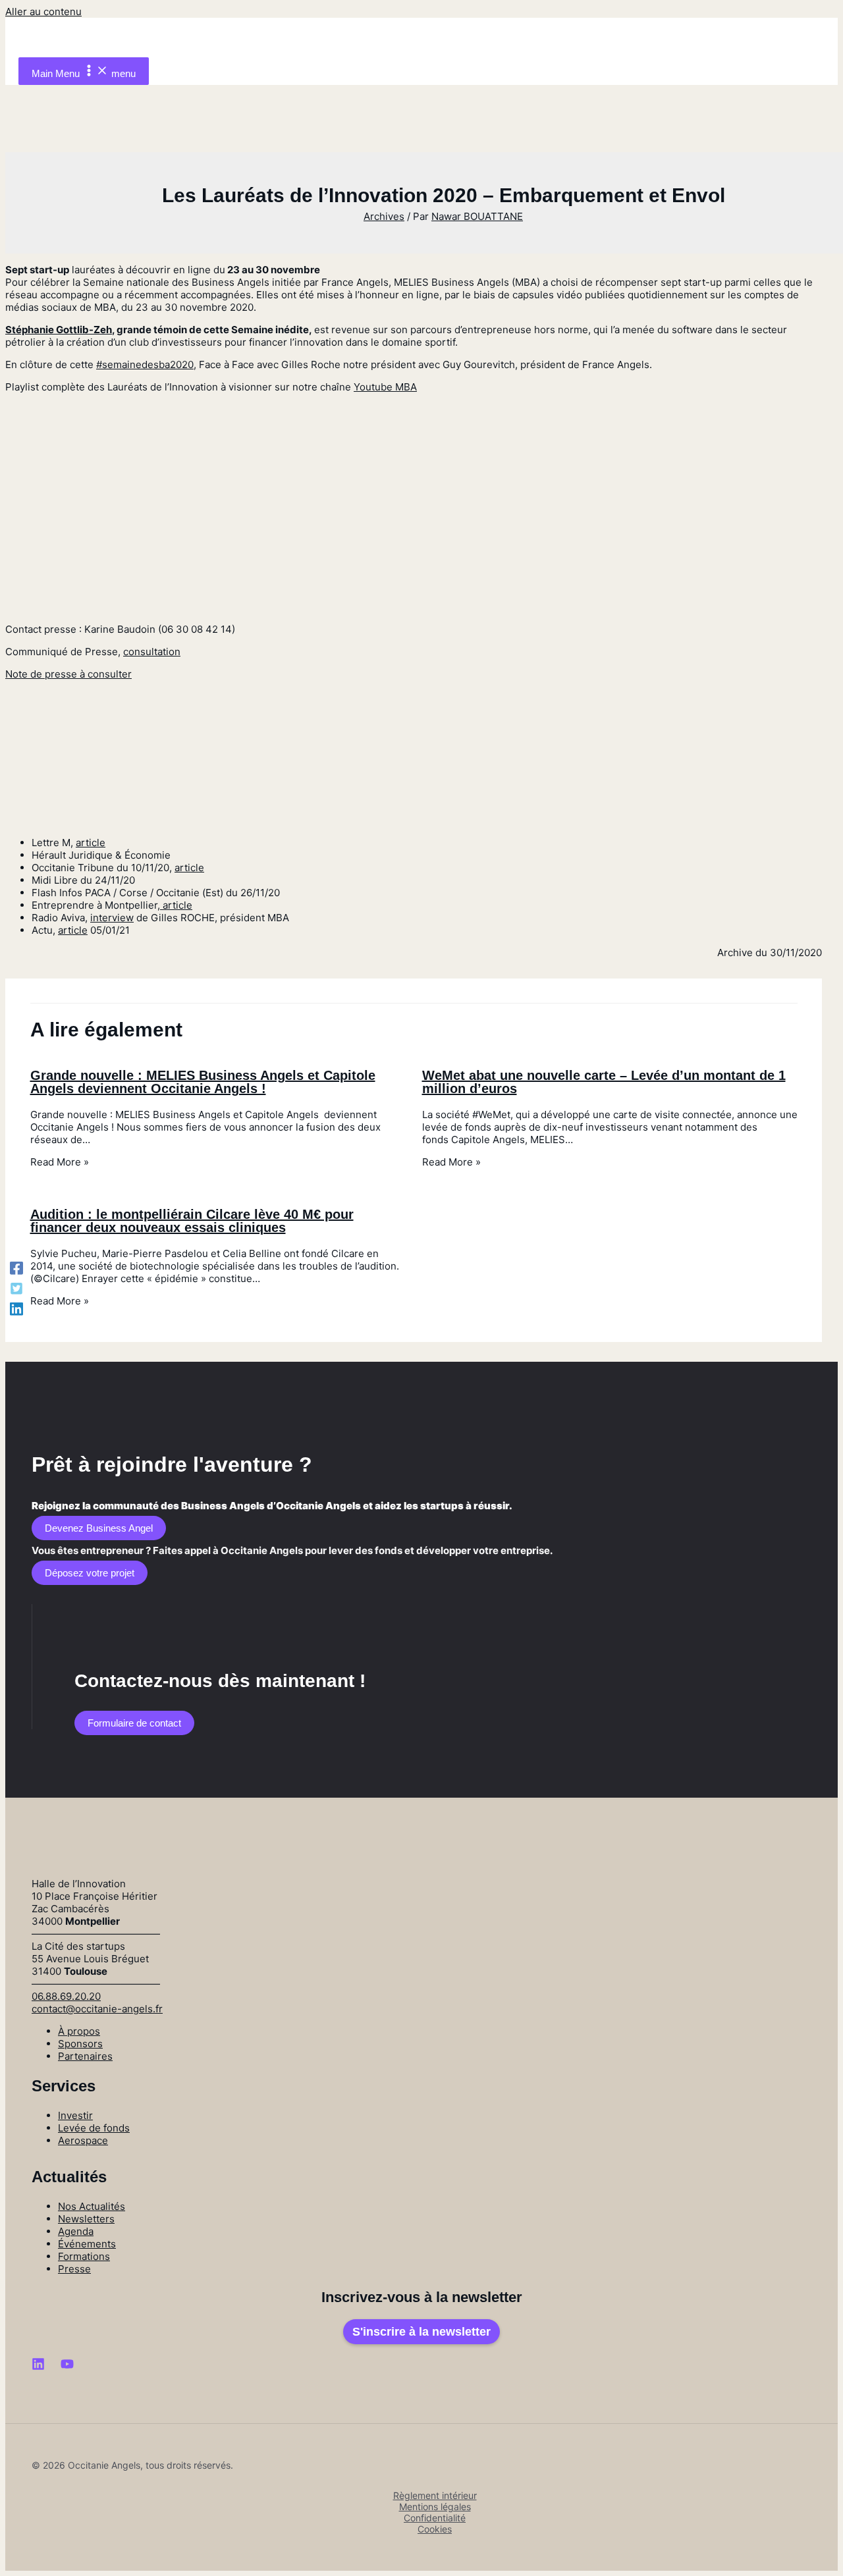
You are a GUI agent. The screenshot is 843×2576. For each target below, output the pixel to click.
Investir (75, 2115)
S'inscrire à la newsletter (421, 2332)
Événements (87, 2244)
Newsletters (86, 2219)
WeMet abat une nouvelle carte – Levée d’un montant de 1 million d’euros (604, 1082)
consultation (152, 652)
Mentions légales (435, 2507)
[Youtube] (67, 2367)
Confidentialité (435, 2518)
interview (112, 918)
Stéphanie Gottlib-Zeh (59, 330)
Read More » (60, 1162)
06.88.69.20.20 (66, 1996)
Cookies (435, 2529)
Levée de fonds (94, 2128)
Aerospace (83, 2140)
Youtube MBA (385, 387)
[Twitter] (16, 1288)
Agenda (76, 2231)
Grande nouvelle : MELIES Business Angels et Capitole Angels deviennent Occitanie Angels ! (203, 1082)
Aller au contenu (43, 12)
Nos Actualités (92, 2206)
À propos (79, 2031)
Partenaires (85, 2056)
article (91, 843)
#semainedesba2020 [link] (145, 364)
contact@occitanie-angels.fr (97, 2009)
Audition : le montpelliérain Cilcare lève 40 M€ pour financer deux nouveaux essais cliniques (192, 1221)
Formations (84, 2256)
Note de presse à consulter (68, 674)
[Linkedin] (16, 1308)
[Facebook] (16, 1268)
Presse (74, 2269)
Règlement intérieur (435, 2495)
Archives (384, 216)
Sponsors (80, 2044)
